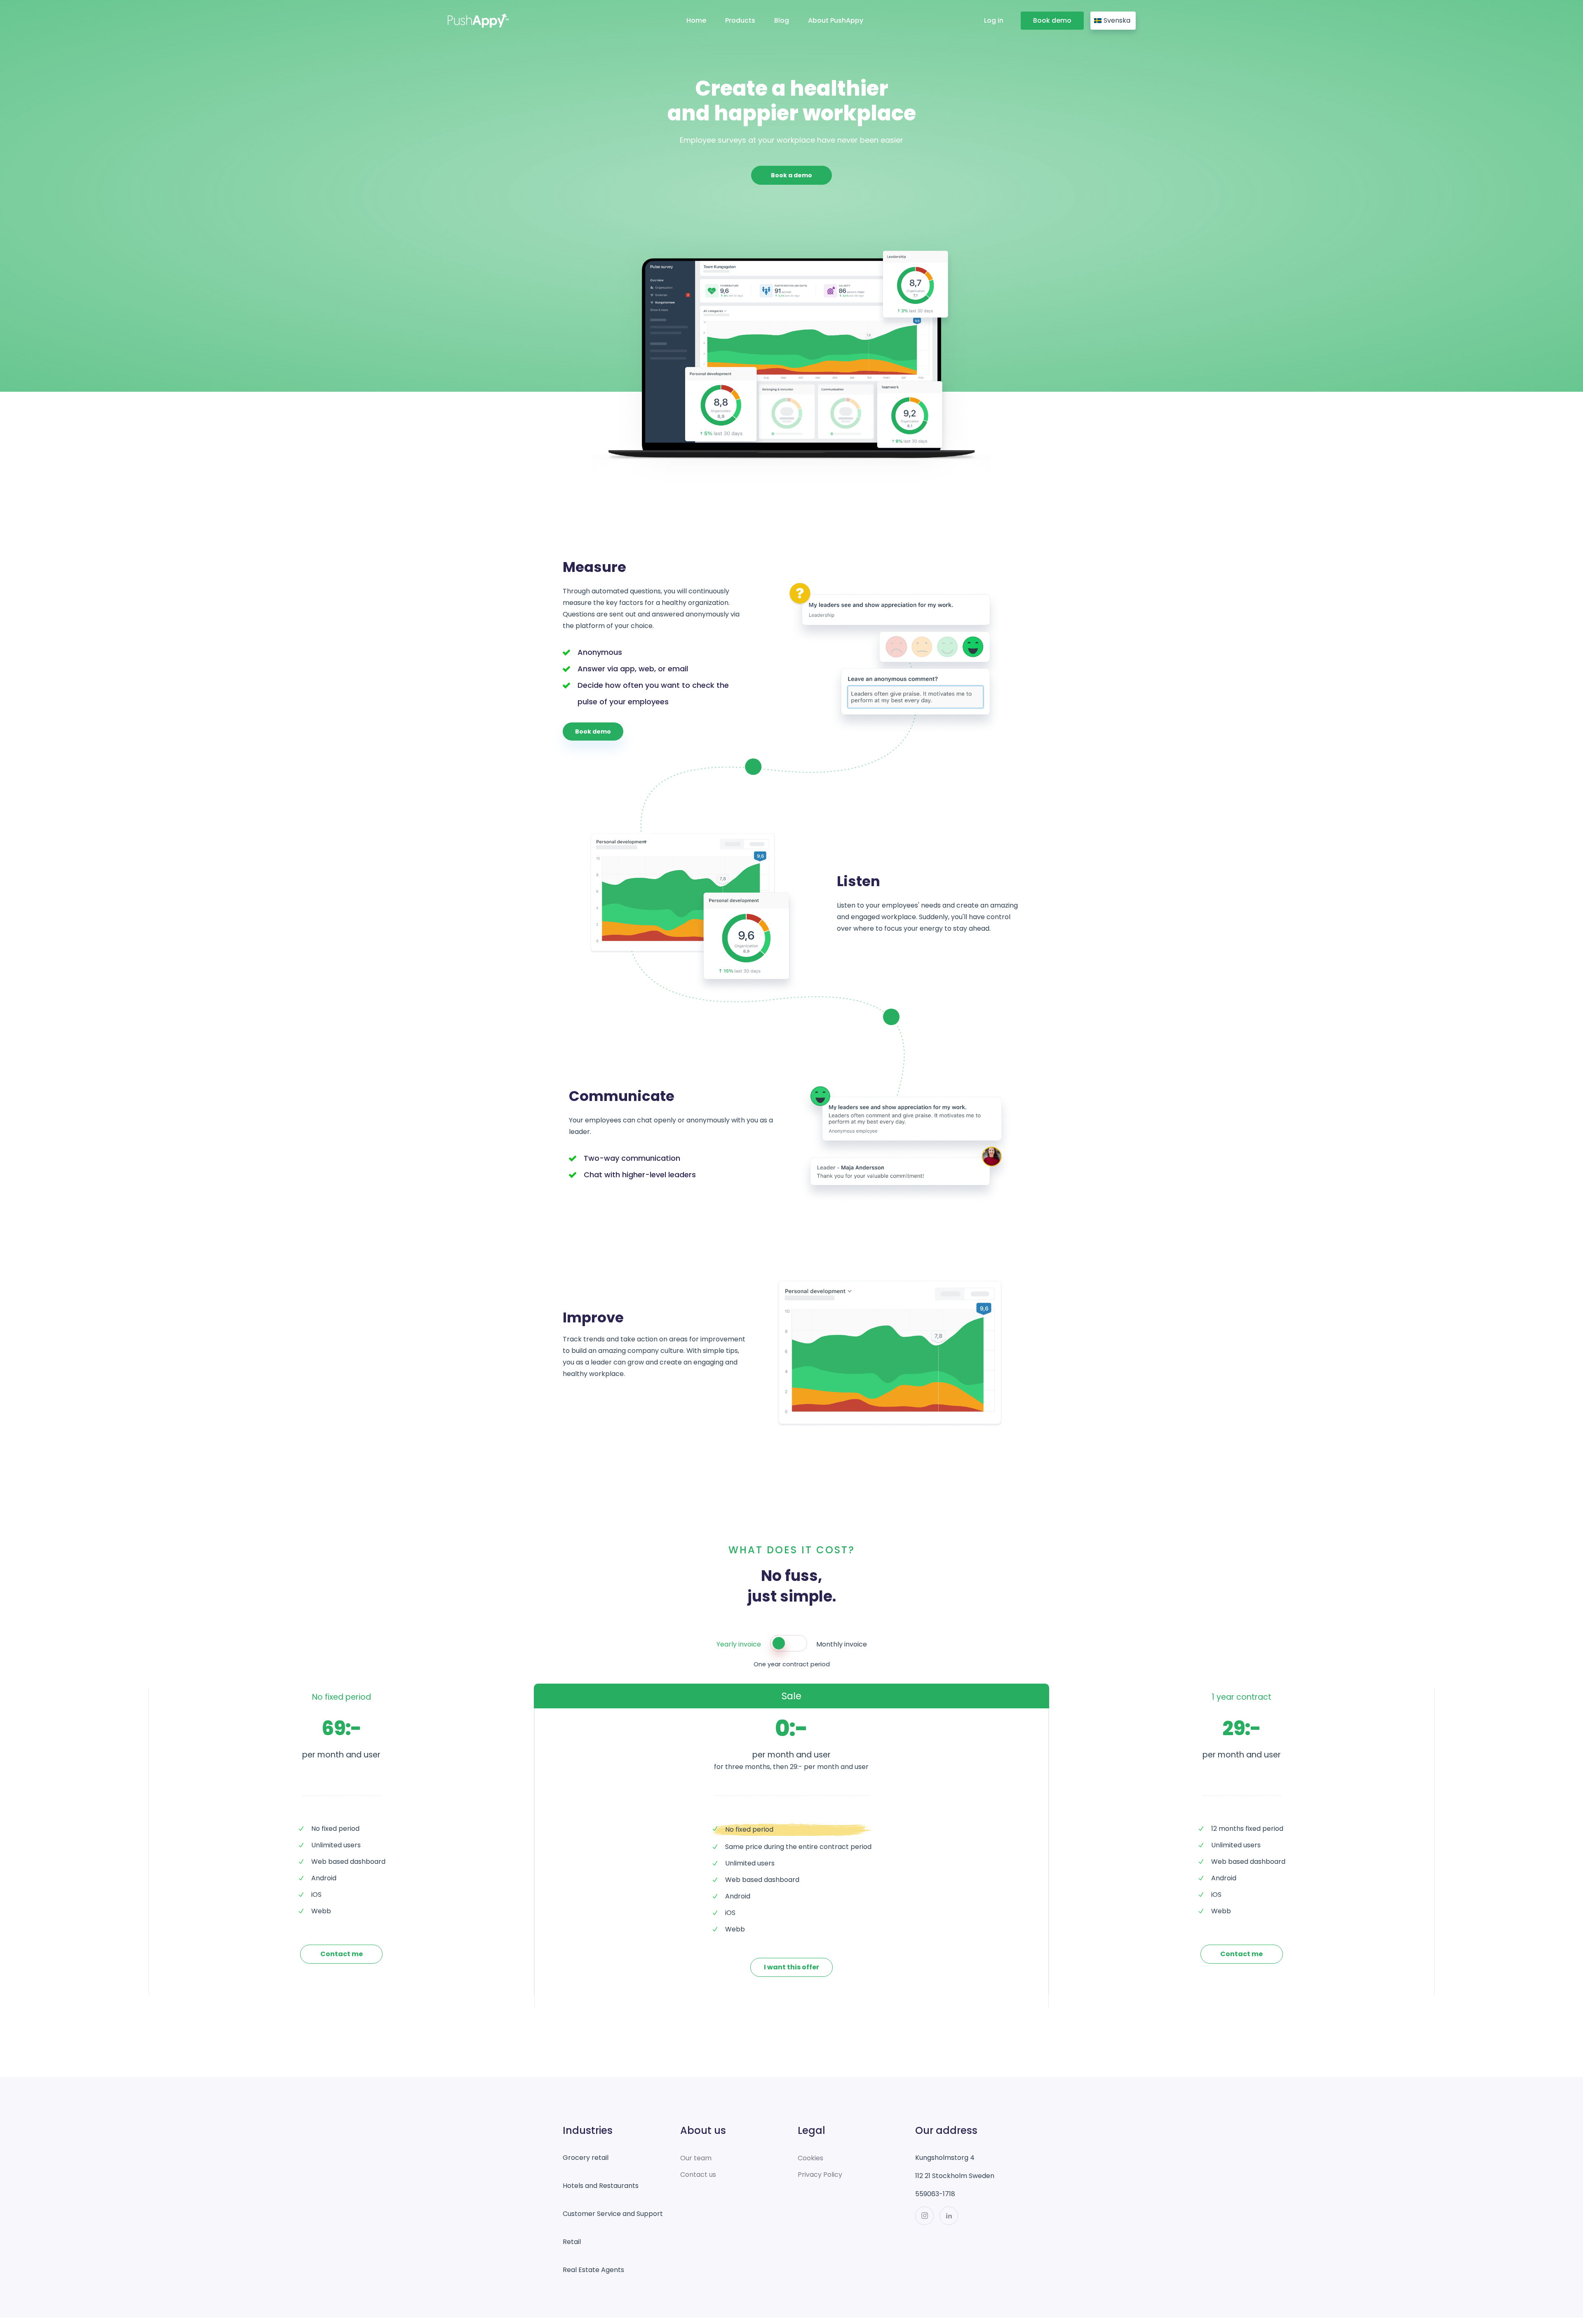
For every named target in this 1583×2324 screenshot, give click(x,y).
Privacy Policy (820, 2175)
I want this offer (791, 1967)
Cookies (810, 2158)
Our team (696, 2158)
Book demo (1052, 20)
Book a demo (791, 175)
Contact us (698, 2175)
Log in (994, 20)
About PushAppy (836, 20)
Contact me (342, 1954)
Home (696, 20)
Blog (782, 20)
